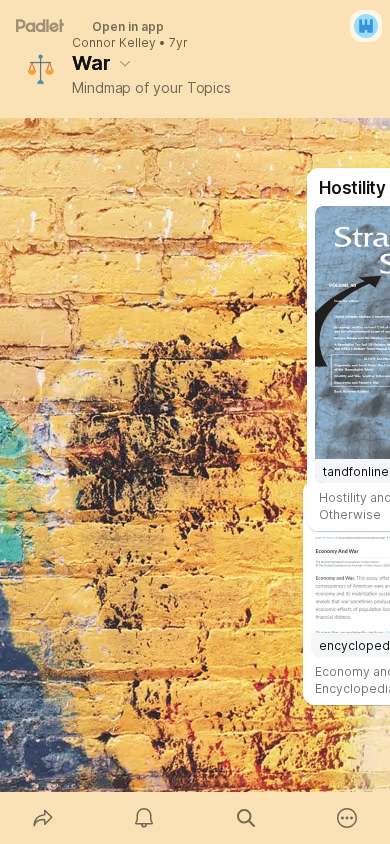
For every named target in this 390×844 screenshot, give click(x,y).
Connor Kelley (114, 43)
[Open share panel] (43, 818)
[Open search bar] (246, 818)
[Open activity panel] (145, 818)
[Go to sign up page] (366, 26)
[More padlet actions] (348, 818)
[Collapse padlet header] (125, 63)
